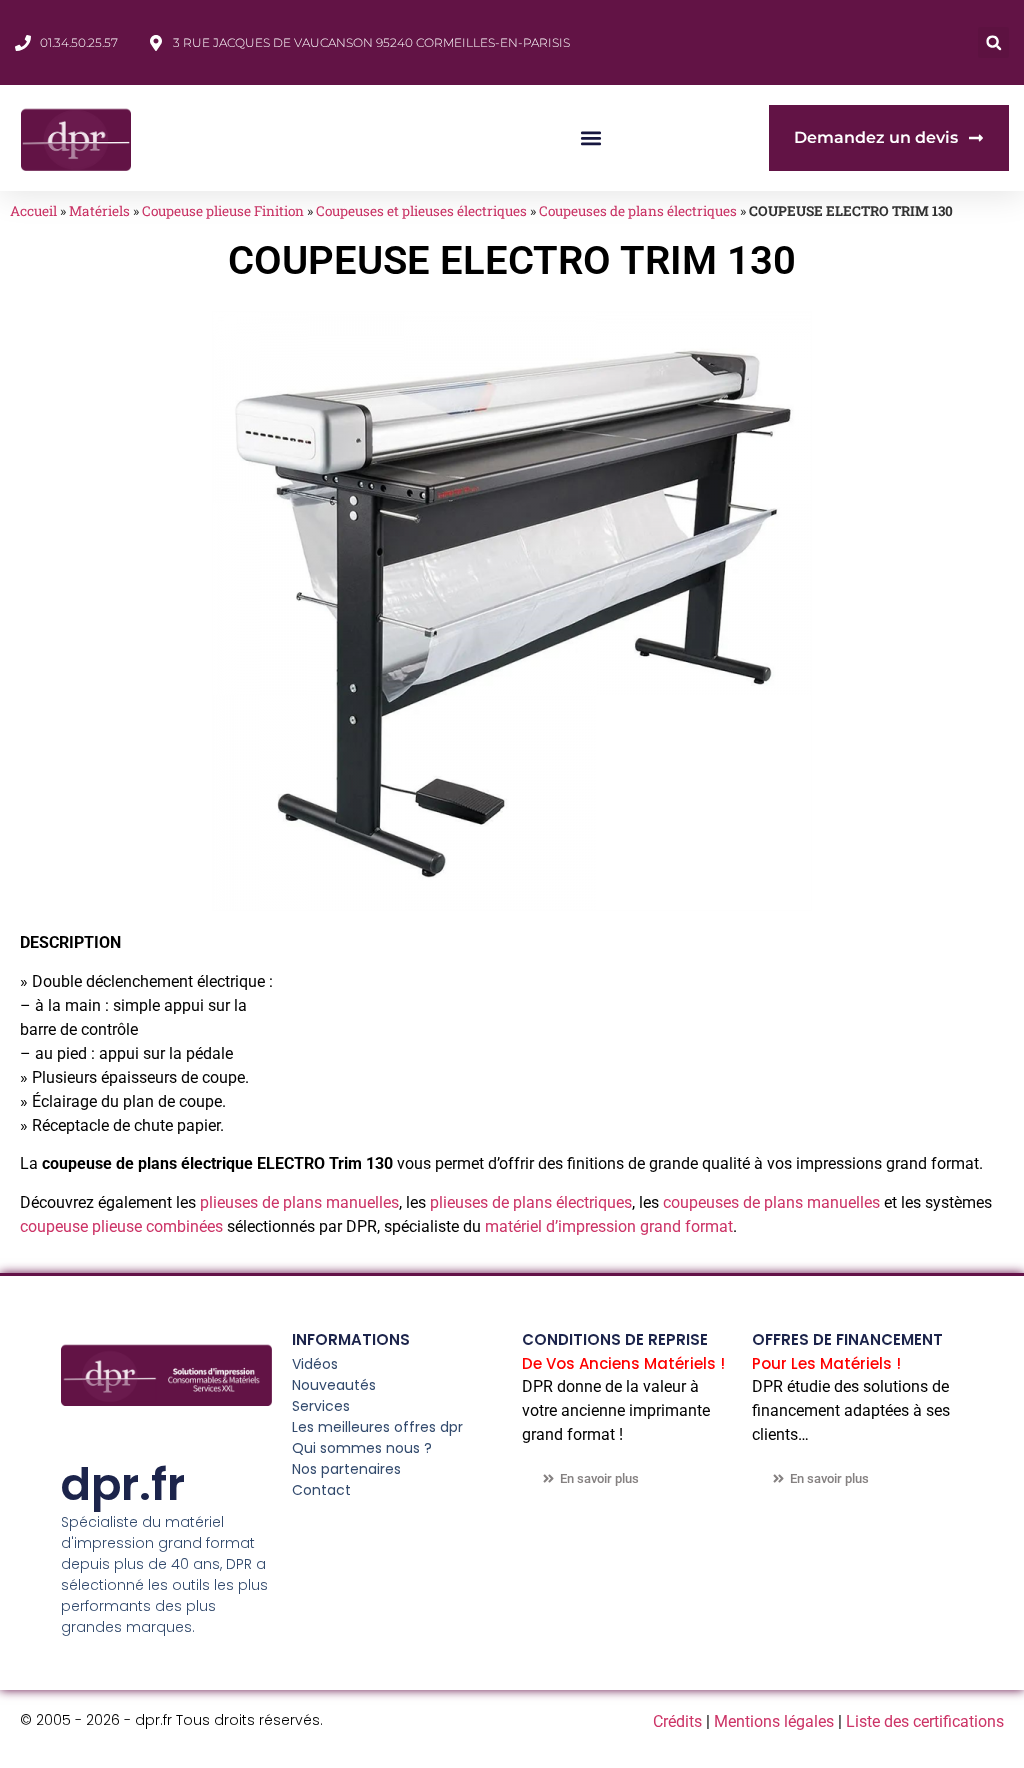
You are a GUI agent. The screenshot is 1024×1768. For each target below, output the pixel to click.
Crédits (677, 1721)
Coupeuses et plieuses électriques (421, 211)
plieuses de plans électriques (531, 1202)
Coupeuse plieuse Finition (223, 211)
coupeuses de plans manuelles (771, 1202)
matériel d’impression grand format (609, 1226)
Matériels (99, 211)
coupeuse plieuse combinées (121, 1226)
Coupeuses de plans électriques (638, 211)
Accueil (33, 211)
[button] (993, 42)
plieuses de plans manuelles (299, 1202)
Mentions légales (774, 1721)
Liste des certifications (925, 1721)
